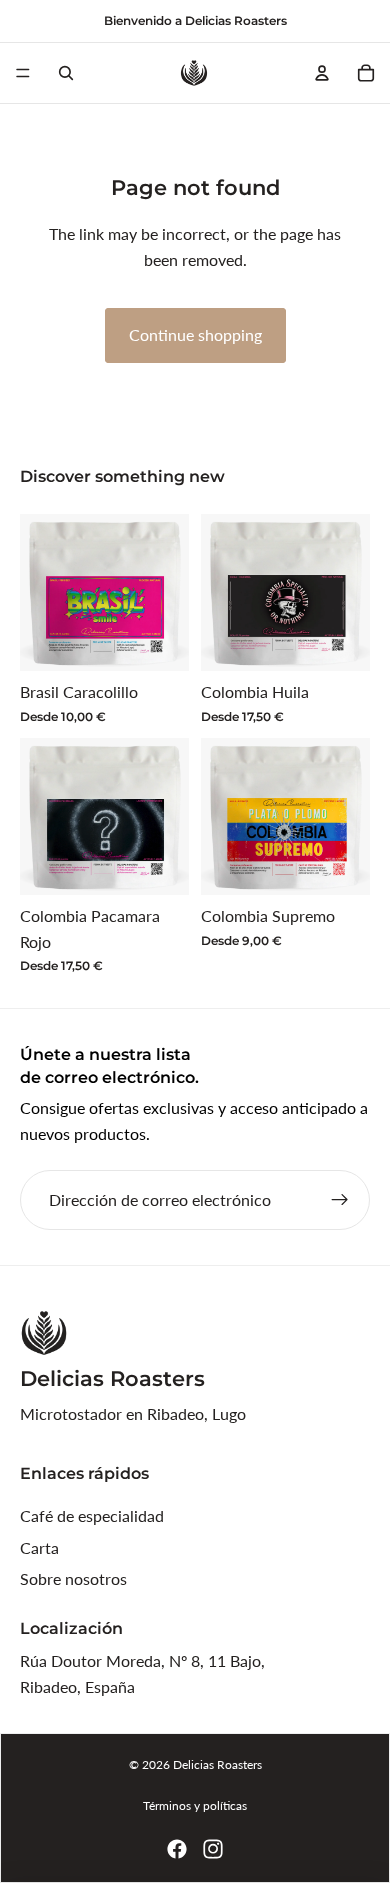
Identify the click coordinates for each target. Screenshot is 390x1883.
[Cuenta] (322, 73)
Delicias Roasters (217, 1764)
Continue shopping (195, 334)
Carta (39, 1547)
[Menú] (23, 73)
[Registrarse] (340, 1200)
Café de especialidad (92, 1515)
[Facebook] (177, 1849)
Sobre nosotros (73, 1578)
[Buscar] (66, 73)
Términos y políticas (195, 1805)
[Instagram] (213, 1849)
